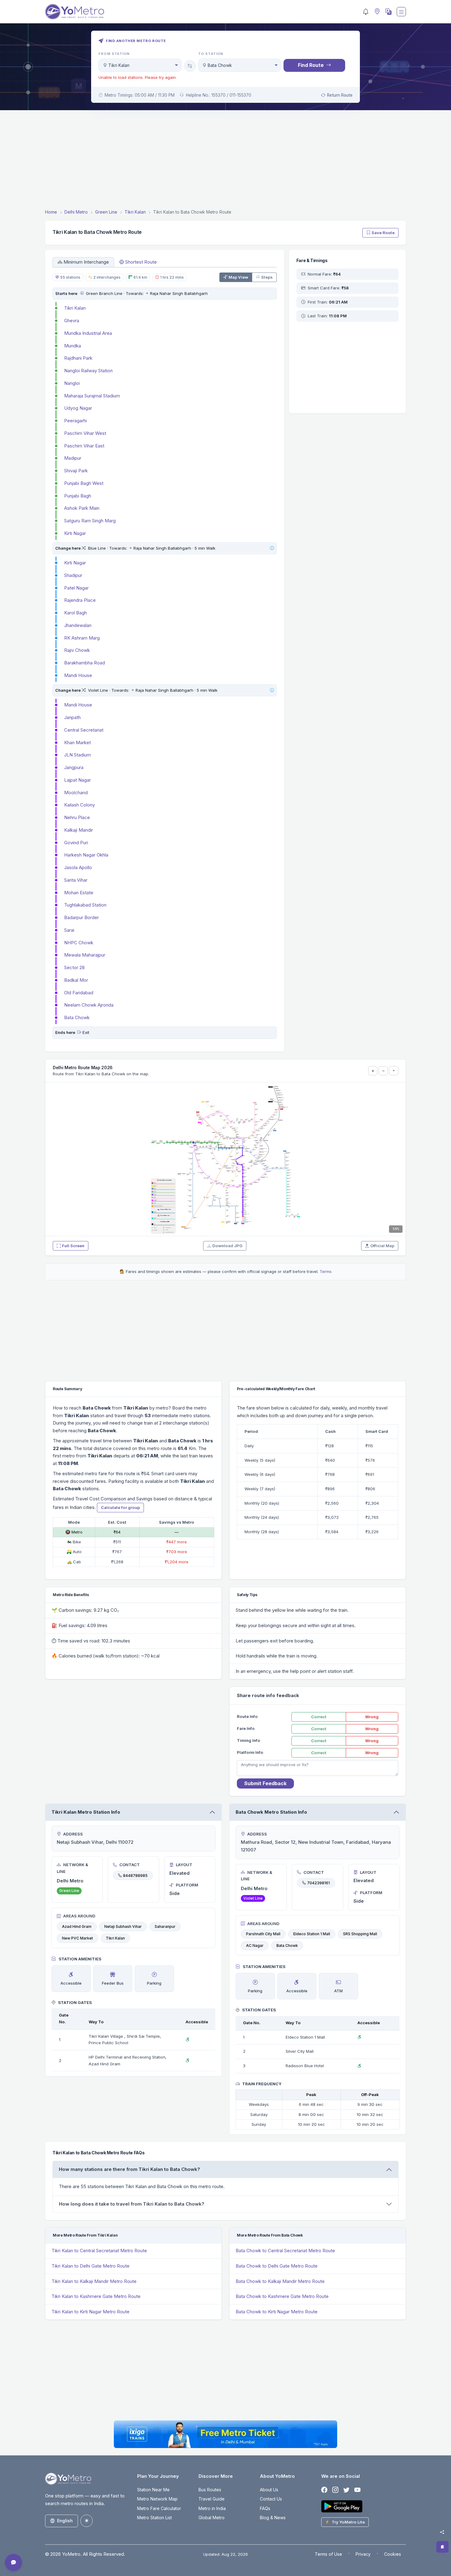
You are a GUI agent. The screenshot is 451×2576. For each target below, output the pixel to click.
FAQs (265, 2508)
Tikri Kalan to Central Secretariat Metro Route (99, 2251)
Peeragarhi (75, 421)
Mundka (73, 346)
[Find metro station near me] (376, 12)
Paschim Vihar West (85, 433)
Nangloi (72, 383)
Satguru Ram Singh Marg (90, 521)
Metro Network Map (157, 2499)
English (65, 2521)
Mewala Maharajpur (85, 955)
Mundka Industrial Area (88, 333)
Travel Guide (212, 2499)
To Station (211, 54)
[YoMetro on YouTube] (357, 2490)
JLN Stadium (77, 755)
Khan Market (77, 743)
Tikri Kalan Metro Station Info (86, 1812)
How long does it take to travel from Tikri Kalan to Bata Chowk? (132, 2204)
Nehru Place (77, 817)
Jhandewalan (78, 625)
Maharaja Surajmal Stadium (92, 396)
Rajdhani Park (78, 358)
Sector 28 (74, 967)
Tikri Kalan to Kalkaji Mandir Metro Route (94, 2281)
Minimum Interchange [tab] (86, 262)
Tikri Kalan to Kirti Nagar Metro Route (91, 2312)
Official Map (382, 1246)
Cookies (393, 2554)
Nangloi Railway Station (88, 371)
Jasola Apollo (78, 867)
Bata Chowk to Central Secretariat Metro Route (285, 2251)
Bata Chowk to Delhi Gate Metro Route (277, 2266)
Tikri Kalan (75, 308)
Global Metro (212, 2518)
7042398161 (318, 1883)
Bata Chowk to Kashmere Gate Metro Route (282, 2296)
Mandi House (78, 675)
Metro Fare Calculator (159, 2508)
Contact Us (271, 2499)
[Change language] (388, 12)
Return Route (340, 95)
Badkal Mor (76, 980)
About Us (269, 2490)
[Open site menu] (401, 12)
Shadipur (73, 575)
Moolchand (76, 793)
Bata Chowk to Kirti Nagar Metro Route (277, 2312)
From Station (114, 54)
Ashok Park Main (82, 508)
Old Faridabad (79, 993)
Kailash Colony (79, 805)
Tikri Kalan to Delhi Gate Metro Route (91, 2266)
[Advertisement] (225, 161)
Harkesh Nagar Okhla (86, 855)
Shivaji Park (76, 471)
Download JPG (227, 1246)
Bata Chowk (77, 1017)
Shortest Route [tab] (141, 262)
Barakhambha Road (85, 663)
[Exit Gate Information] (79, 1032)
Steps (267, 277)
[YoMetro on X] (346, 2490)
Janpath (72, 717)
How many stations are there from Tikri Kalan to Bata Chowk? (129, 2169)
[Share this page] (442, 2532)
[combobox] (140, 65)
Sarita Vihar (76, 880)
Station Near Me (153, 2490)
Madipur (73, 458)
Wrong (372, 1717)
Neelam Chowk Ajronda (89, 1005)
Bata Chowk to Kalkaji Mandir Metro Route (280, 2281)
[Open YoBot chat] (13, 2562)
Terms (326, 1271)
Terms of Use (328, 2554)
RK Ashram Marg (82, 638)
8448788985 (135, 1875)
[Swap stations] (190, 66)
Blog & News (273, 2518)
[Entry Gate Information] (81, 293)
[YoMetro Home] (75, 12)
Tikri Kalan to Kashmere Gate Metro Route (96, 2296)
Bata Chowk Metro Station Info (271, 1812)
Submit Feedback (265, 1783)
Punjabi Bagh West (84, 483)
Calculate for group (120, 1507)
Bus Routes (210, 2490)
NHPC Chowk (79, 943)
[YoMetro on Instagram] (335, 2490)
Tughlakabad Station (85, 905)
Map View (238, 277)
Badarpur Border (81, 917)
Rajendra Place (80, 600)
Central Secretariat (84, 730)
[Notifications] (366, 12)
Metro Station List (154, 2518)
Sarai (69, 930)
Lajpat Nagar (77, 780)
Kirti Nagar (75, 533)
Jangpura (74, 767)
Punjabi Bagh (78, 496)
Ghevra (72, 321)
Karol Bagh (75, 613)
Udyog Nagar (78, 408)
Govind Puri (76, 843)
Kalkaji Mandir (79, 830)
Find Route (311, 65)
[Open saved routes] (442, 2547)
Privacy (363, 2554)
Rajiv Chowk (77, 650)
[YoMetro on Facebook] (324, 2490)
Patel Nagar (76, 588)
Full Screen (73, 1246)
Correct (319, 1717)
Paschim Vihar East (84, 446)
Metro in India (212, 2508)
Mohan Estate (79, 893)
